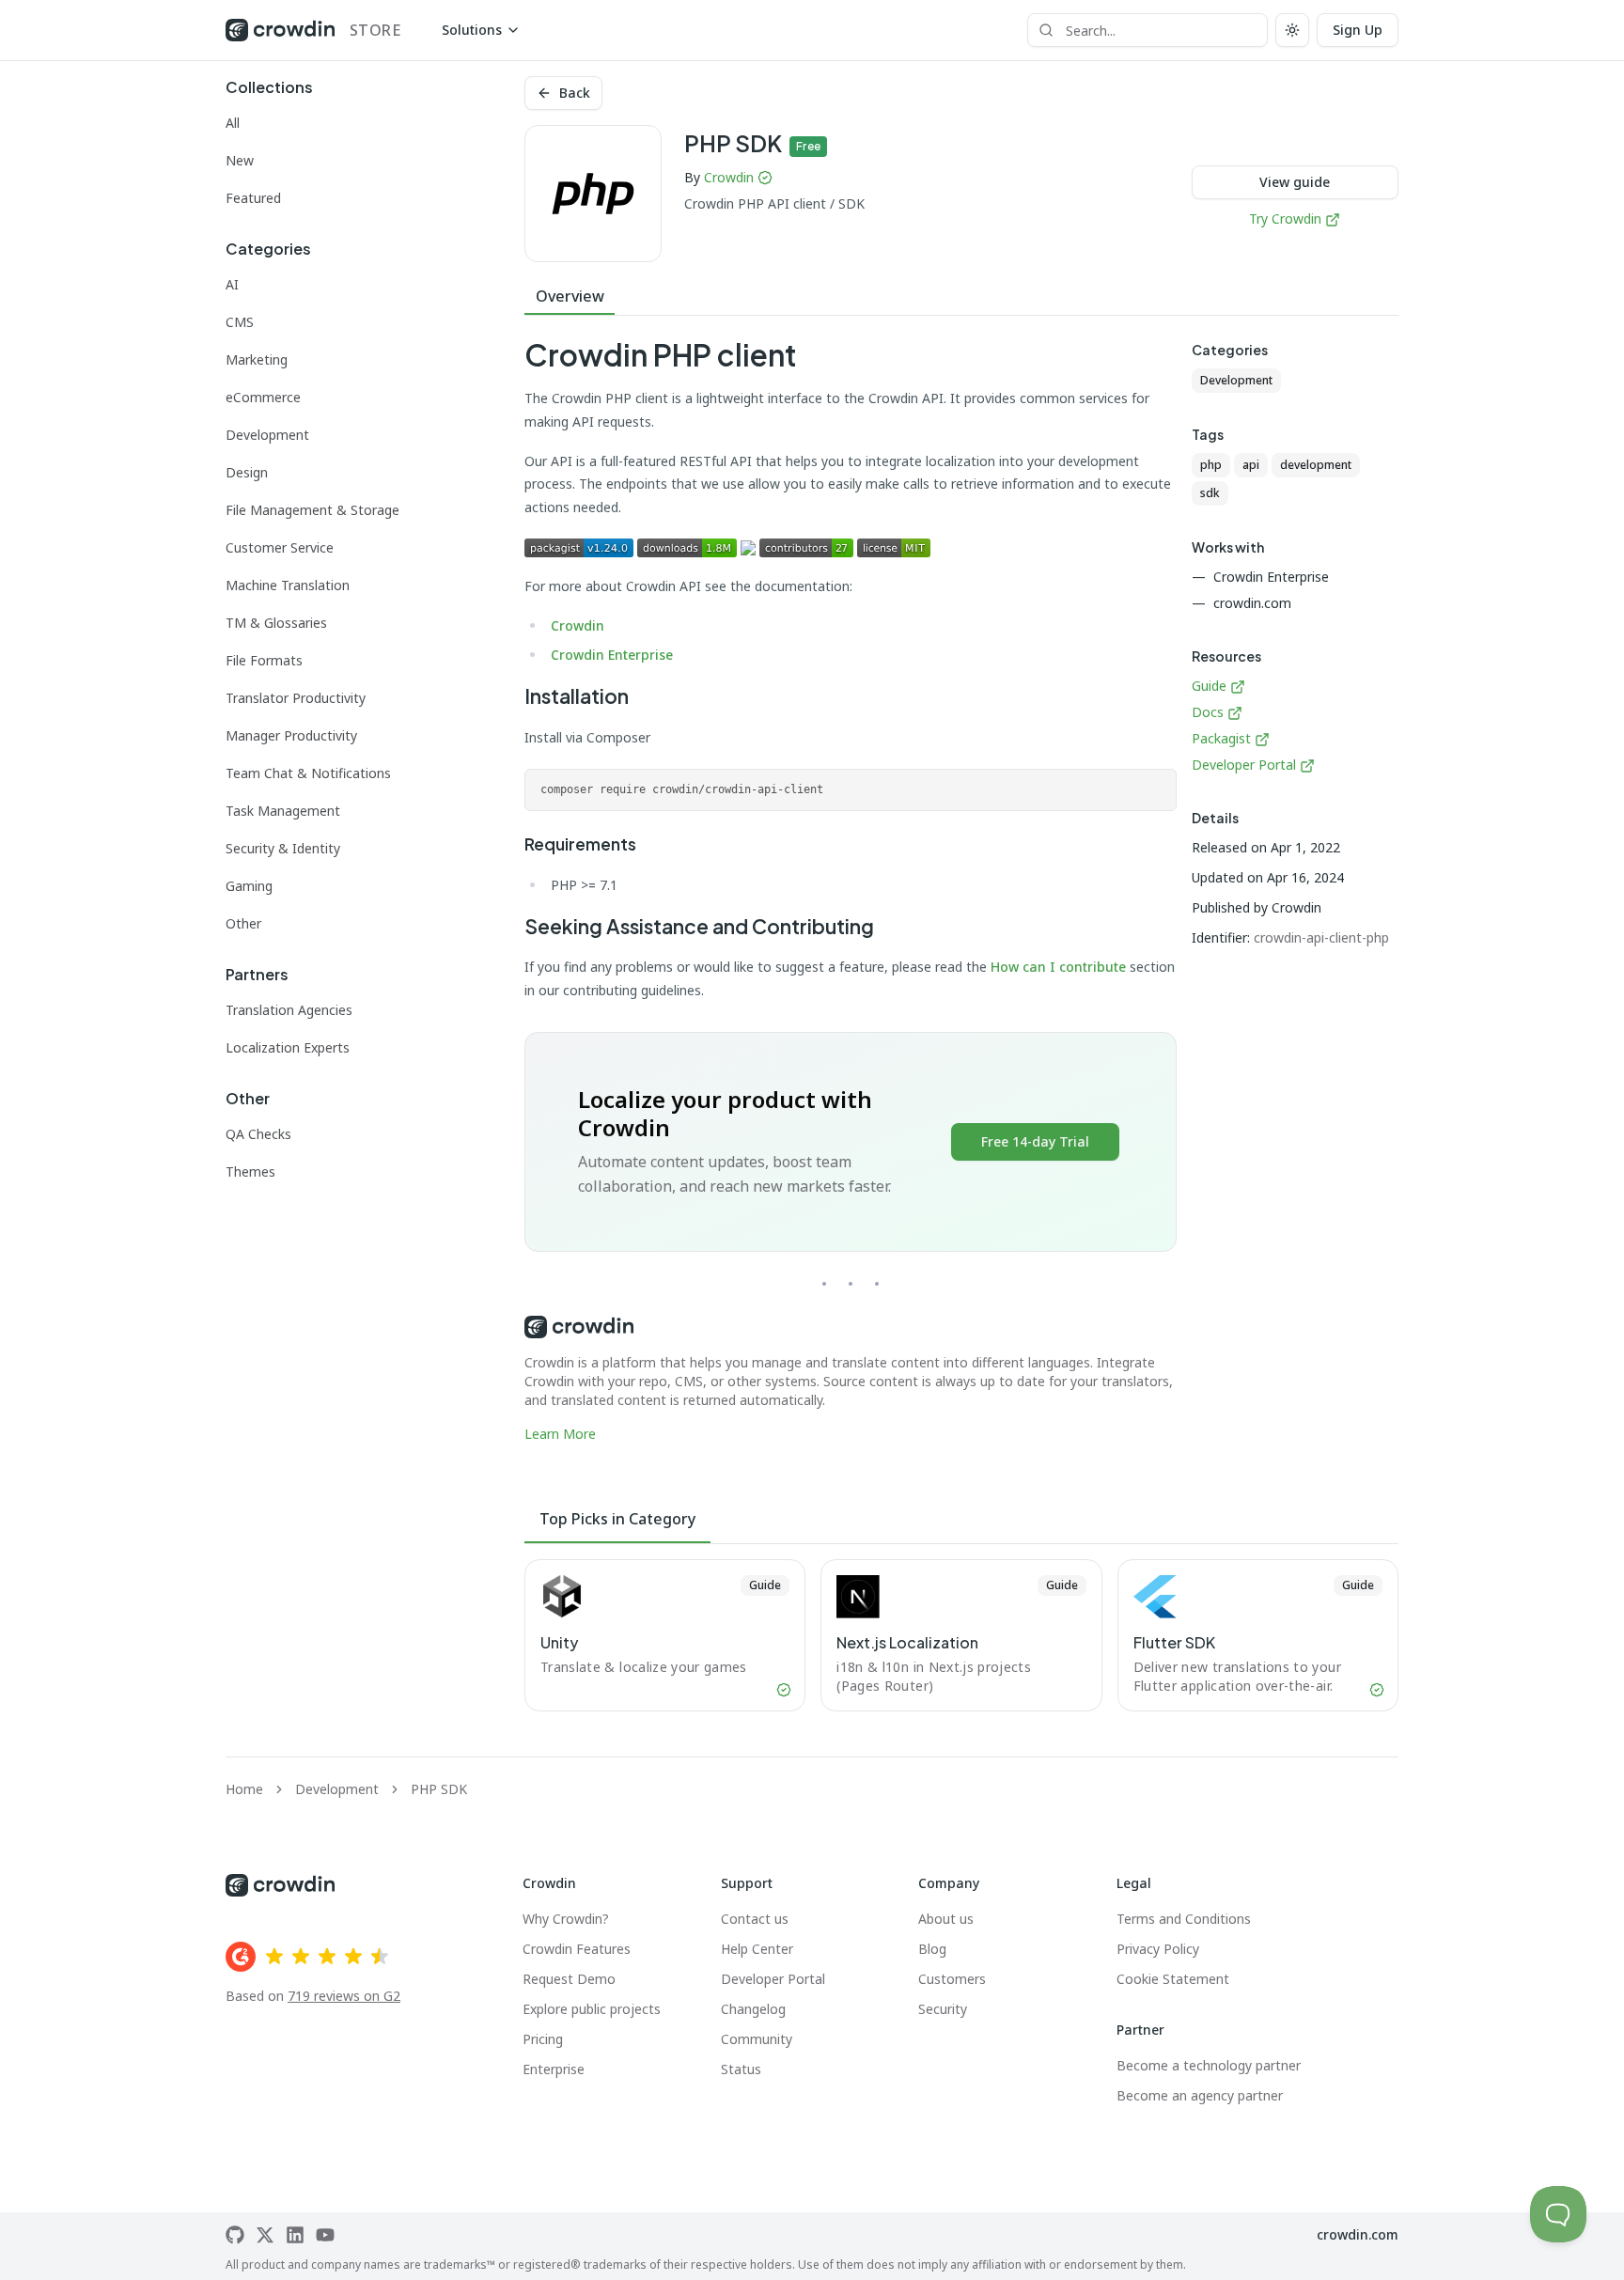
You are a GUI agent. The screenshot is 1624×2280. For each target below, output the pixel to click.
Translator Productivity (296, 698)
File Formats (264, 660)
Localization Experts (288, 1047)
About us (946, 1919)
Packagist (1221, 738)
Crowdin (729, 177)
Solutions (472, 30)
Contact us (755, 1919)
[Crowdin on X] (265, 2235)
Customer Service (280, 547)
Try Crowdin (1285, 219)
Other (243, 923)
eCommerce (263, 397)
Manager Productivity (291, 735)
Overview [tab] (570, 296)
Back (575, 93)
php (1211, 465)
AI (232, 284)
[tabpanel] (851, 891)
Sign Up (1358, 30)
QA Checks (258, 1134)
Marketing (257, 359)
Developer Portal (1244, 765)
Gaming (249, 886)
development (1316, 465)
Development (267, 435)
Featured (253, 198)
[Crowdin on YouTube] (325, 2235)
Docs (1208, 712)
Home (244, 1789)
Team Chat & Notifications (308, 773)
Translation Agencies (289, 1010)
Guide (1211, 686)
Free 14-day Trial (1035, 1141)
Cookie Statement (1173, 1979)
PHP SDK (439, 1789)
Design (247, 472)
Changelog (753, 2009)
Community (757, 2039)
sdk (1210, 493)
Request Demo (569, 1979)
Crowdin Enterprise (612, 655)
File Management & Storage (312, 510)
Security (943, 2009)
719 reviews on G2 (344, 1996)
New (240, 160)
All (233, 123)
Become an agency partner (1200, 2095)
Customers (952, 1979)
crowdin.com (1358, 2234)
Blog (932, 1949)
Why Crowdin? (566, 1919)
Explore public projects (592, 2009)
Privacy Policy (1158, 1949)
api (1251, 465)
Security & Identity (283, 848)
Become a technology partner (1209, 2065)
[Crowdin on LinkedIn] (295, 2235)
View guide (1295, 182)
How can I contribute (1058, 967)
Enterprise (554, 2069)
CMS (240, 322)
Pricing (543, 2039)
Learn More (560, 1434)
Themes (250, 1171)
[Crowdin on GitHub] (235, 2235)
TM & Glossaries (276, 623)
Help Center (757, 1949)
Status (741, 2069)
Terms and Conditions (1184, 1919)
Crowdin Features (577, 1949)
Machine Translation (288, 585)
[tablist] (961, 297)
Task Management (283, 811)
